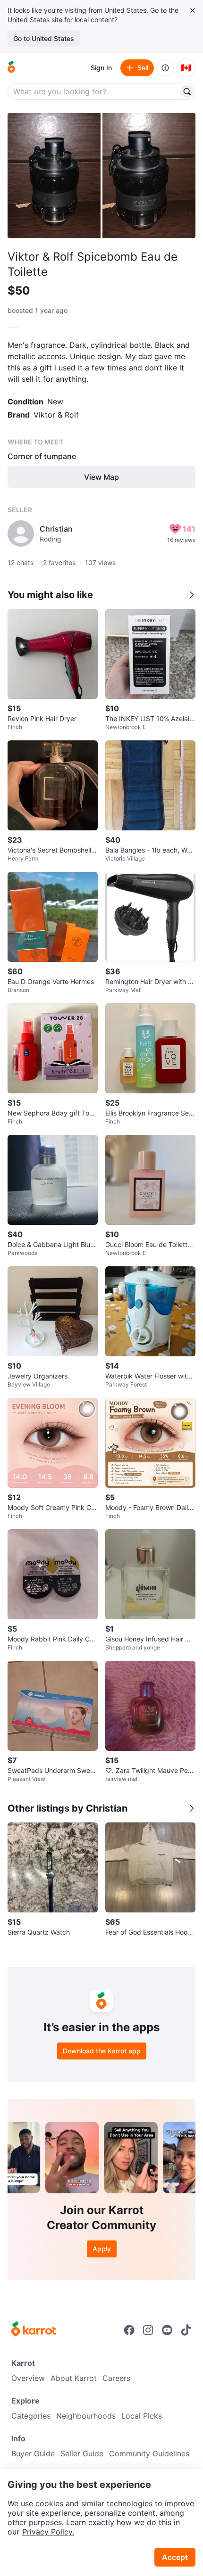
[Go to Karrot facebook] (129, 2330)
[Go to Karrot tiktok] (186, 2330)
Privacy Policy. (48, 2532)
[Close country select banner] (193, 10)
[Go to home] (11, 68)
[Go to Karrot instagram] (148, 2330)
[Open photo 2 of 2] (149, 176)
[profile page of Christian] (21, 533)
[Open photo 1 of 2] (54, 176)
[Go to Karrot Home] (34, 2330)
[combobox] (94, 91)
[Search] (187, 91)
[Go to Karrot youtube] (167, 2330)
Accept (175, 2557)
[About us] (165, 68)
